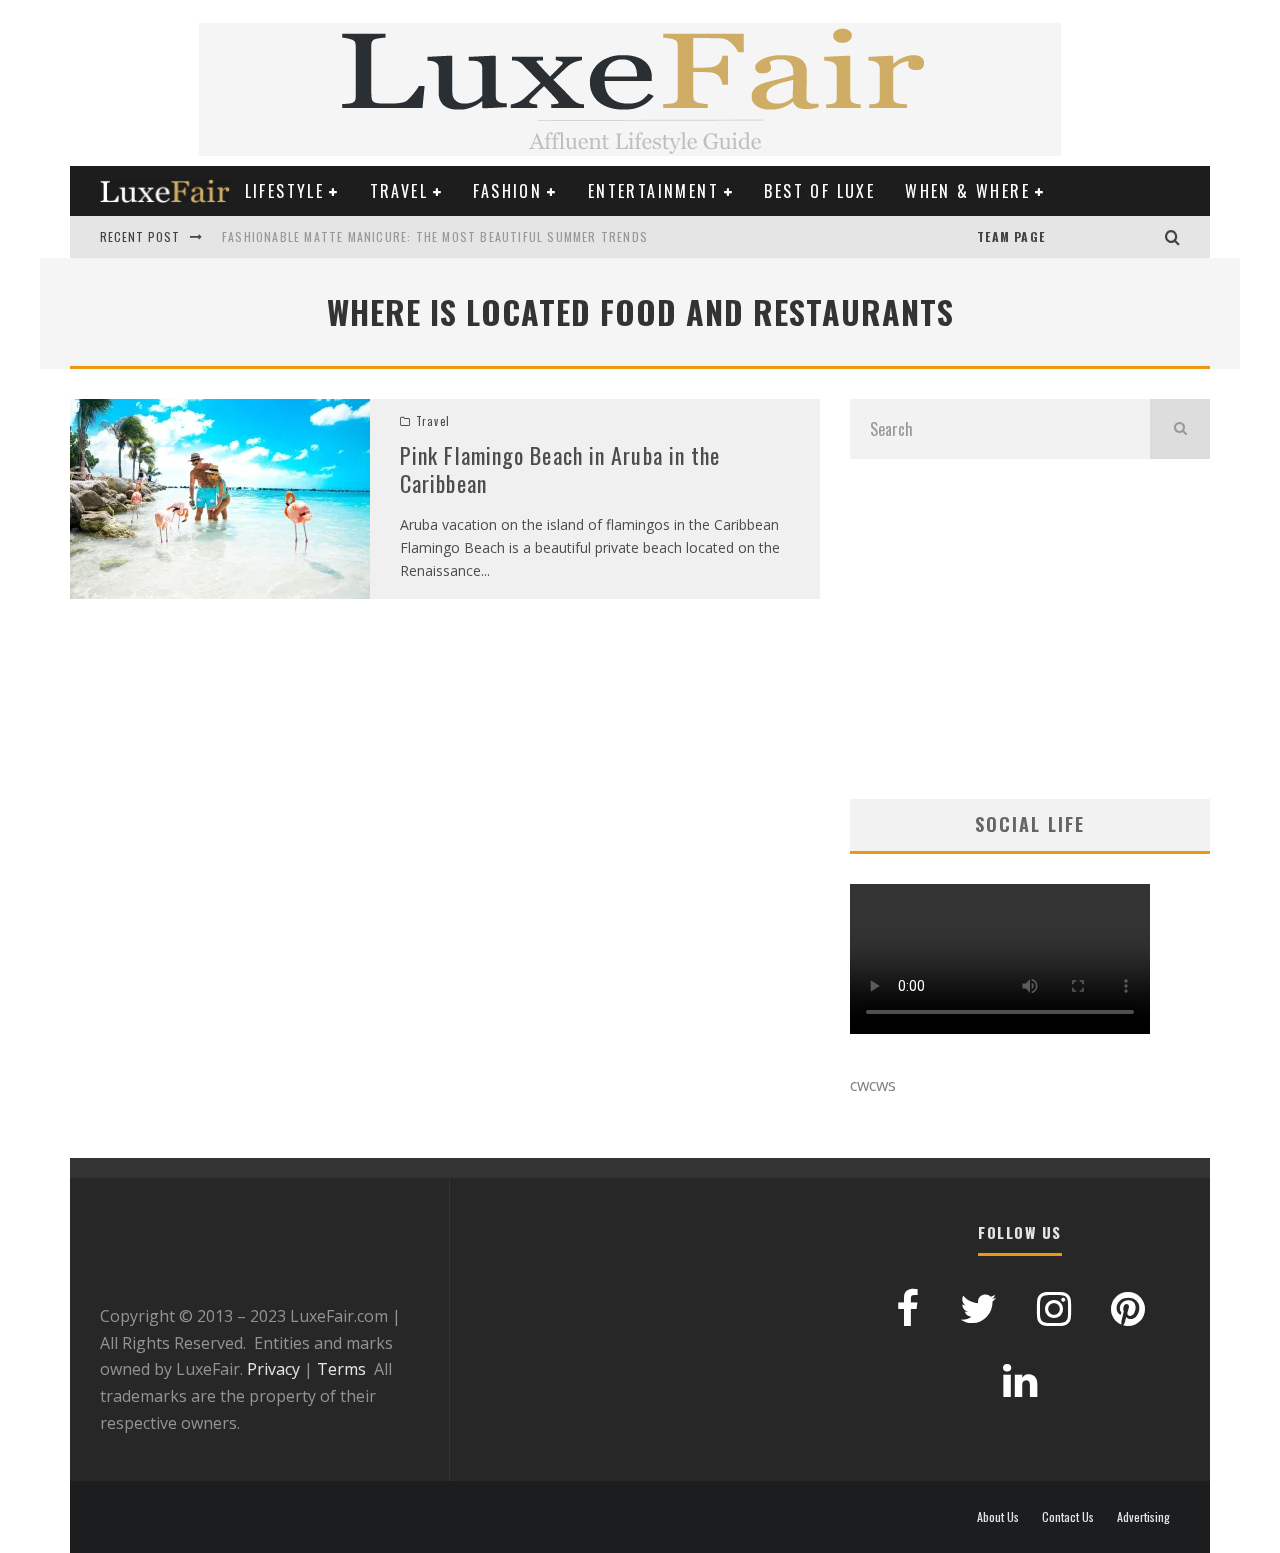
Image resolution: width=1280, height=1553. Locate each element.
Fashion (507, 191)
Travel (399, 191)
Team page (1011, 236)
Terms (341, 1369)
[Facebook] (1105, 237)
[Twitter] (1125, 237)
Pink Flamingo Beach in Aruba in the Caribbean (560, 469)
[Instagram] (1145, 237)
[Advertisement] (1030, 629)
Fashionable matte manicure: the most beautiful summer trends (435, 236)
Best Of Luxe (819, 191)
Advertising (1143, 1517)
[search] (1180, 429)
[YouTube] (1065, 237)
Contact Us (1068, 1517)
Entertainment (653, 191)
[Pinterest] (1085, 237)
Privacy (273, 1369)
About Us (998, 1517)
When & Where (967, 191)
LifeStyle (285, 191)
